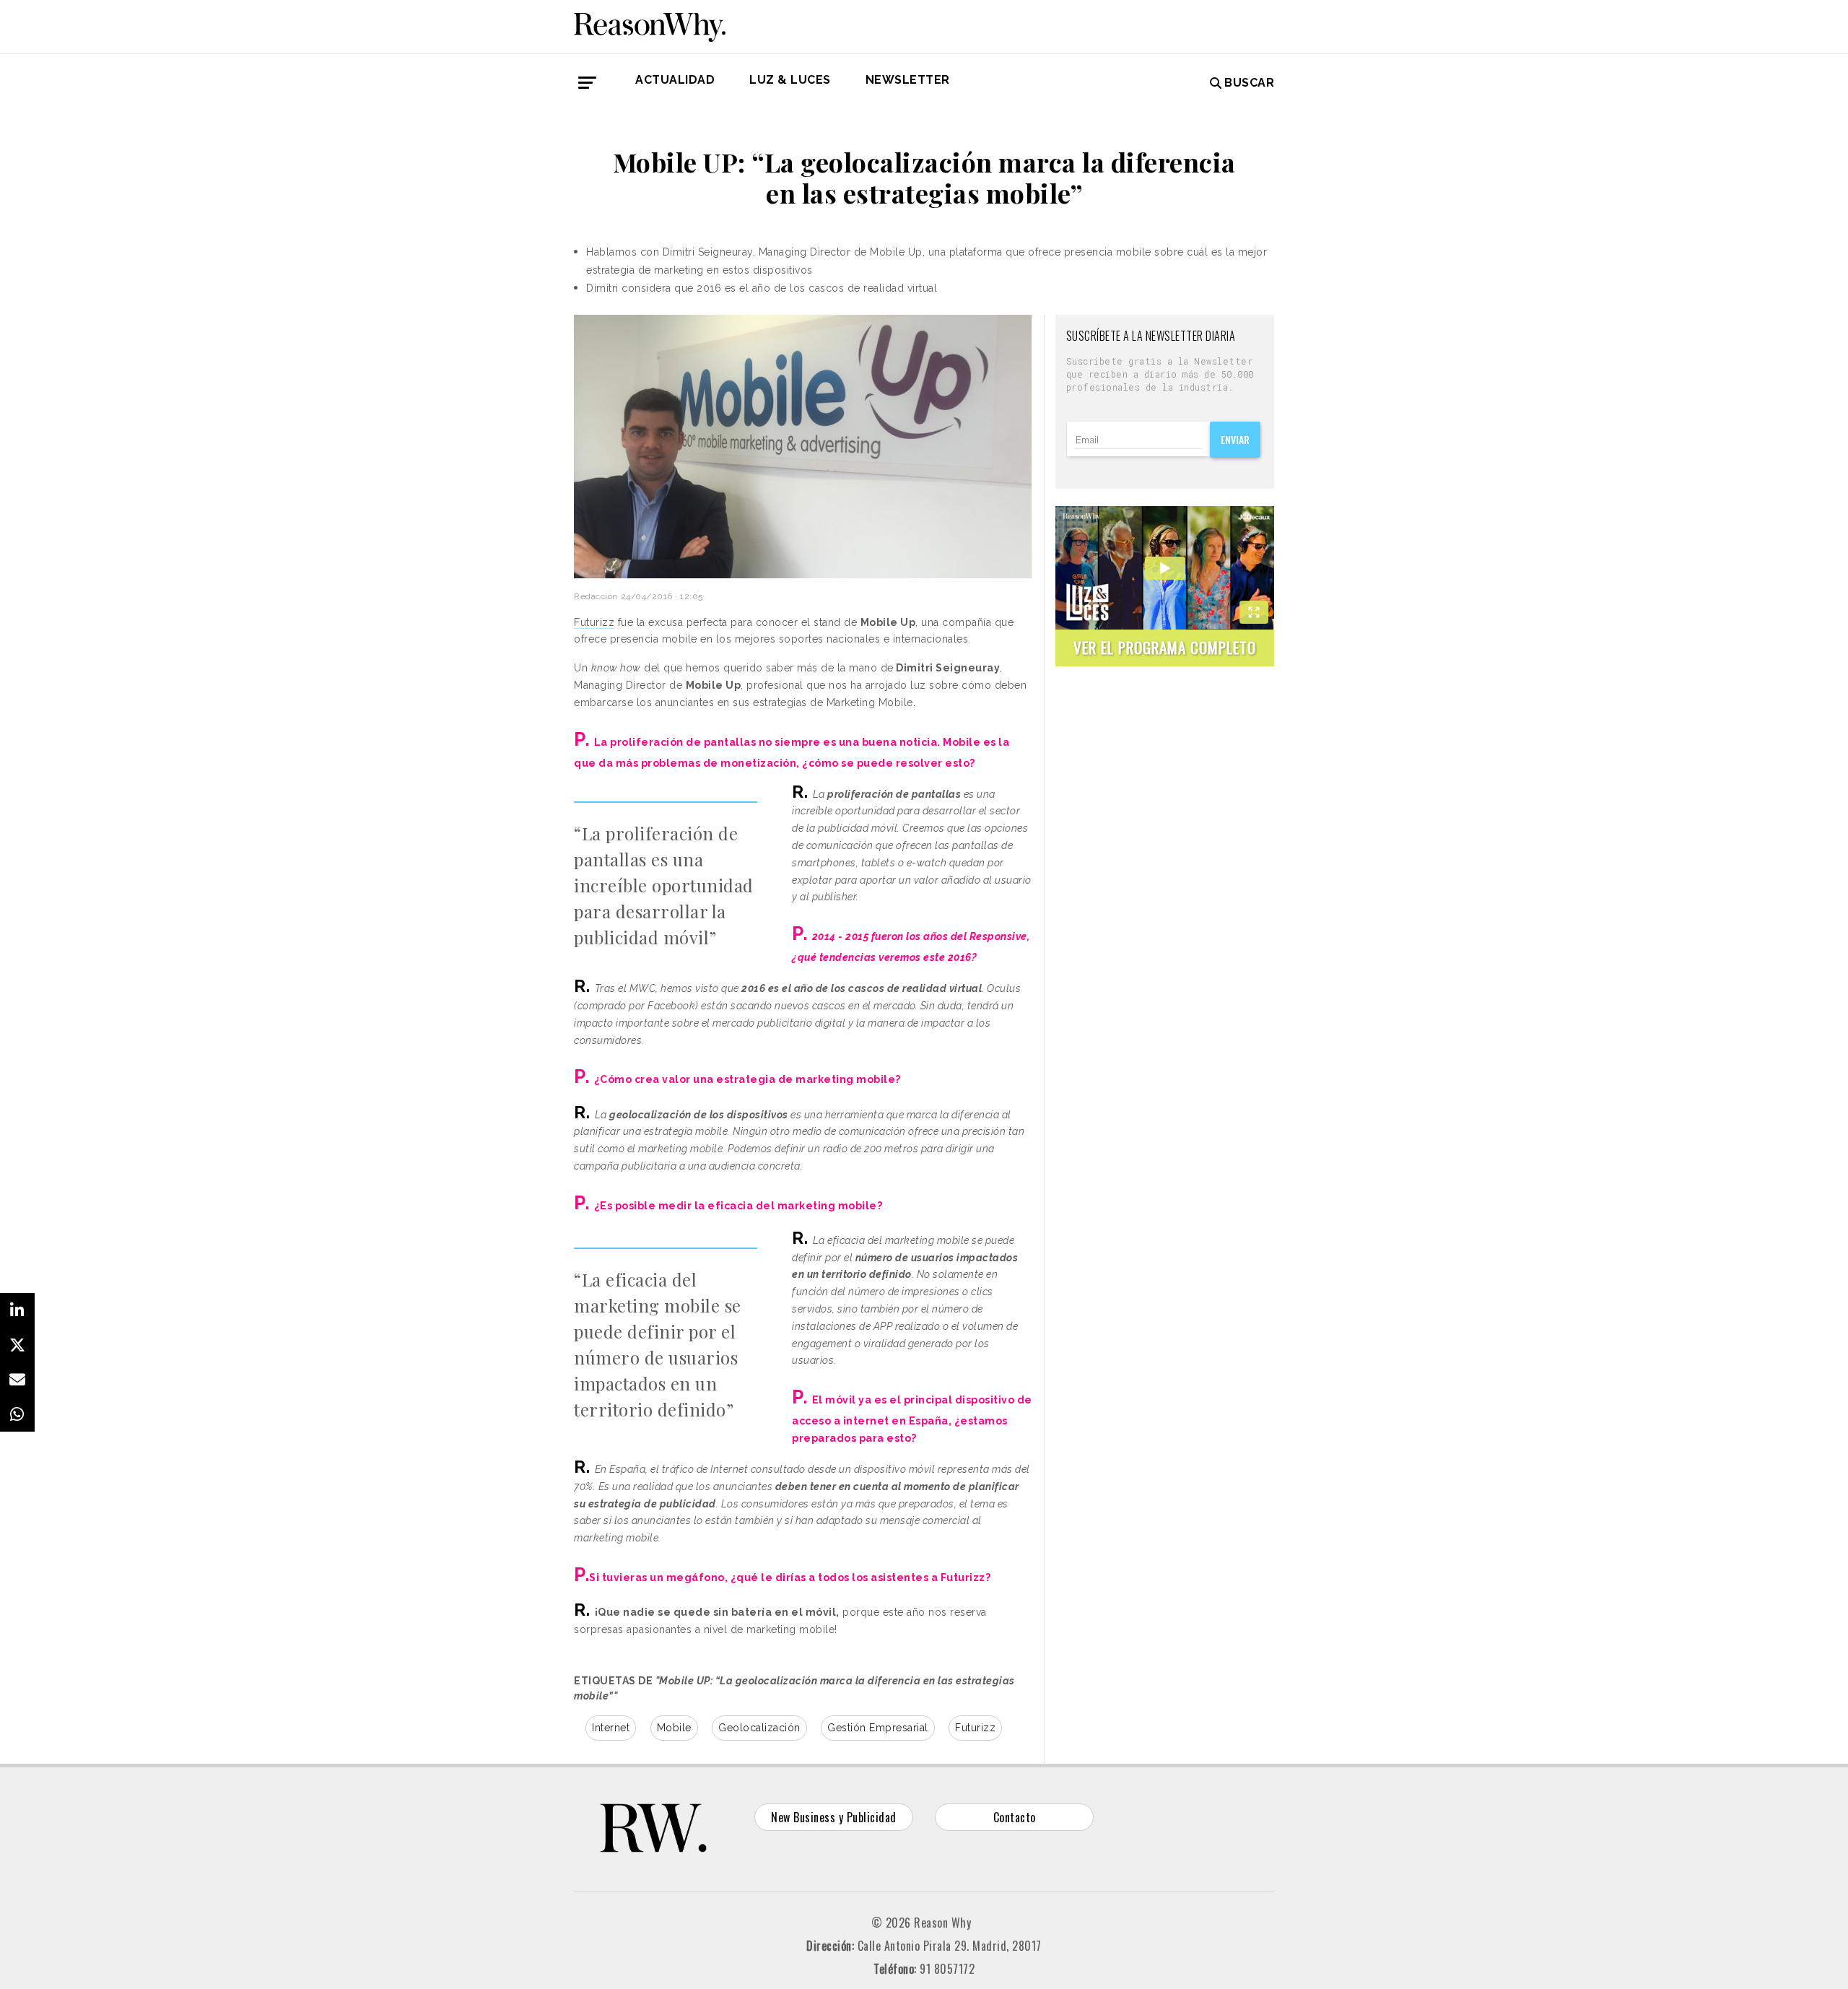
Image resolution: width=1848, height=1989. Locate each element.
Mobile (674, 1728)
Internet (611, 1728)
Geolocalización (759, 1728)
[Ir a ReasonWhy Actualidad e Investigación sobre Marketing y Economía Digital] (650, 25)
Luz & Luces (790, 80)
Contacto (1015, 1817)
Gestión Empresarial (878, 1728)
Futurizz (594, 622)
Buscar (1249, 83)
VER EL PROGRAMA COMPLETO (1165, 647)
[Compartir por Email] (17, 1380)
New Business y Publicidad (834, 1817)
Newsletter (908, 80)
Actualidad (675, 80)
